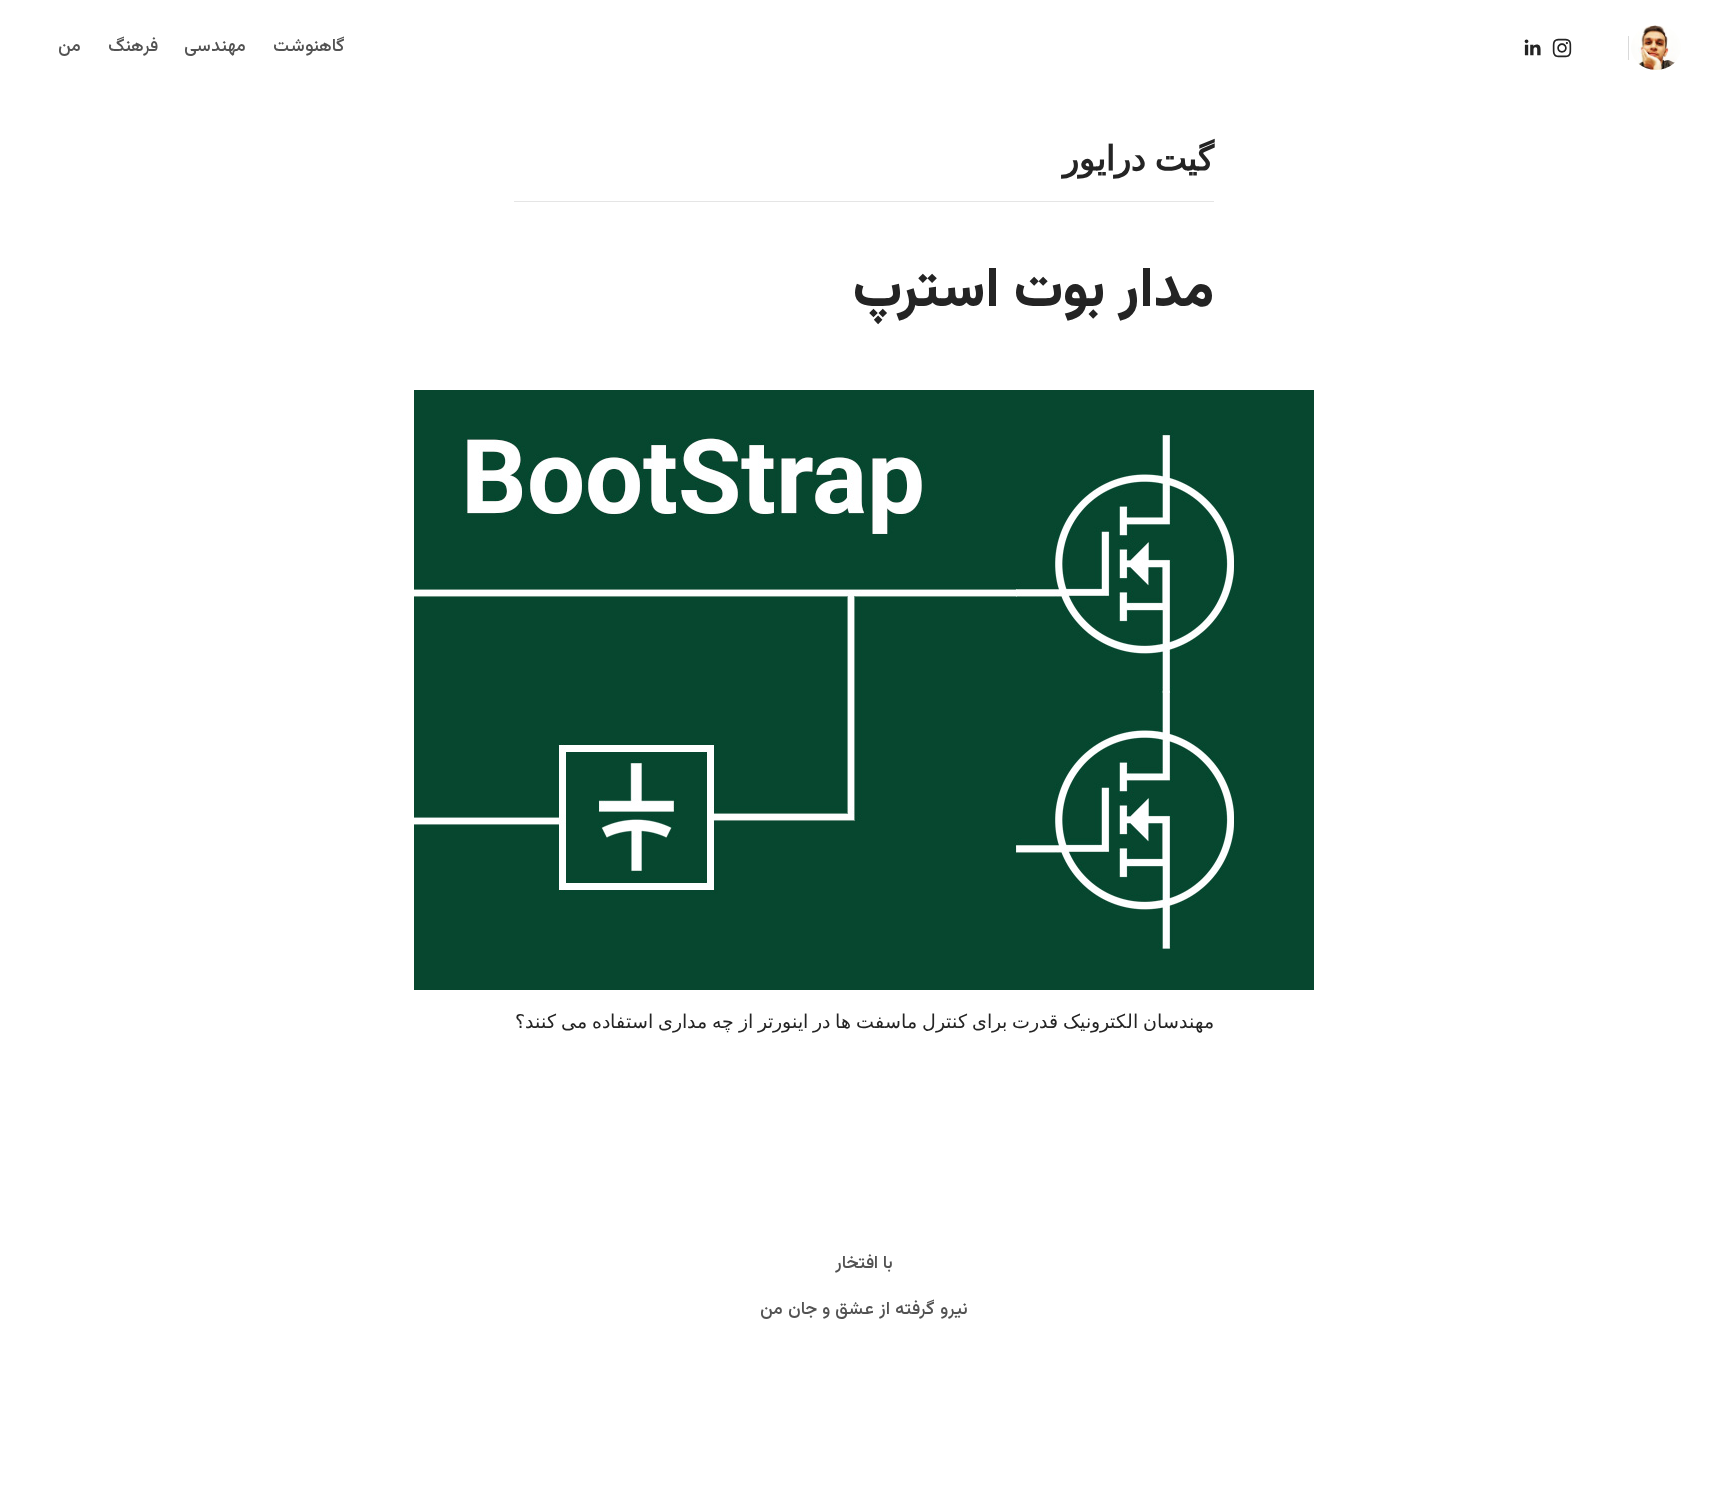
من (69, 47)
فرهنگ (133, 47)
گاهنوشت (309, 47)
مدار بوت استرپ (1033, 293)
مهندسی (215, 47)
